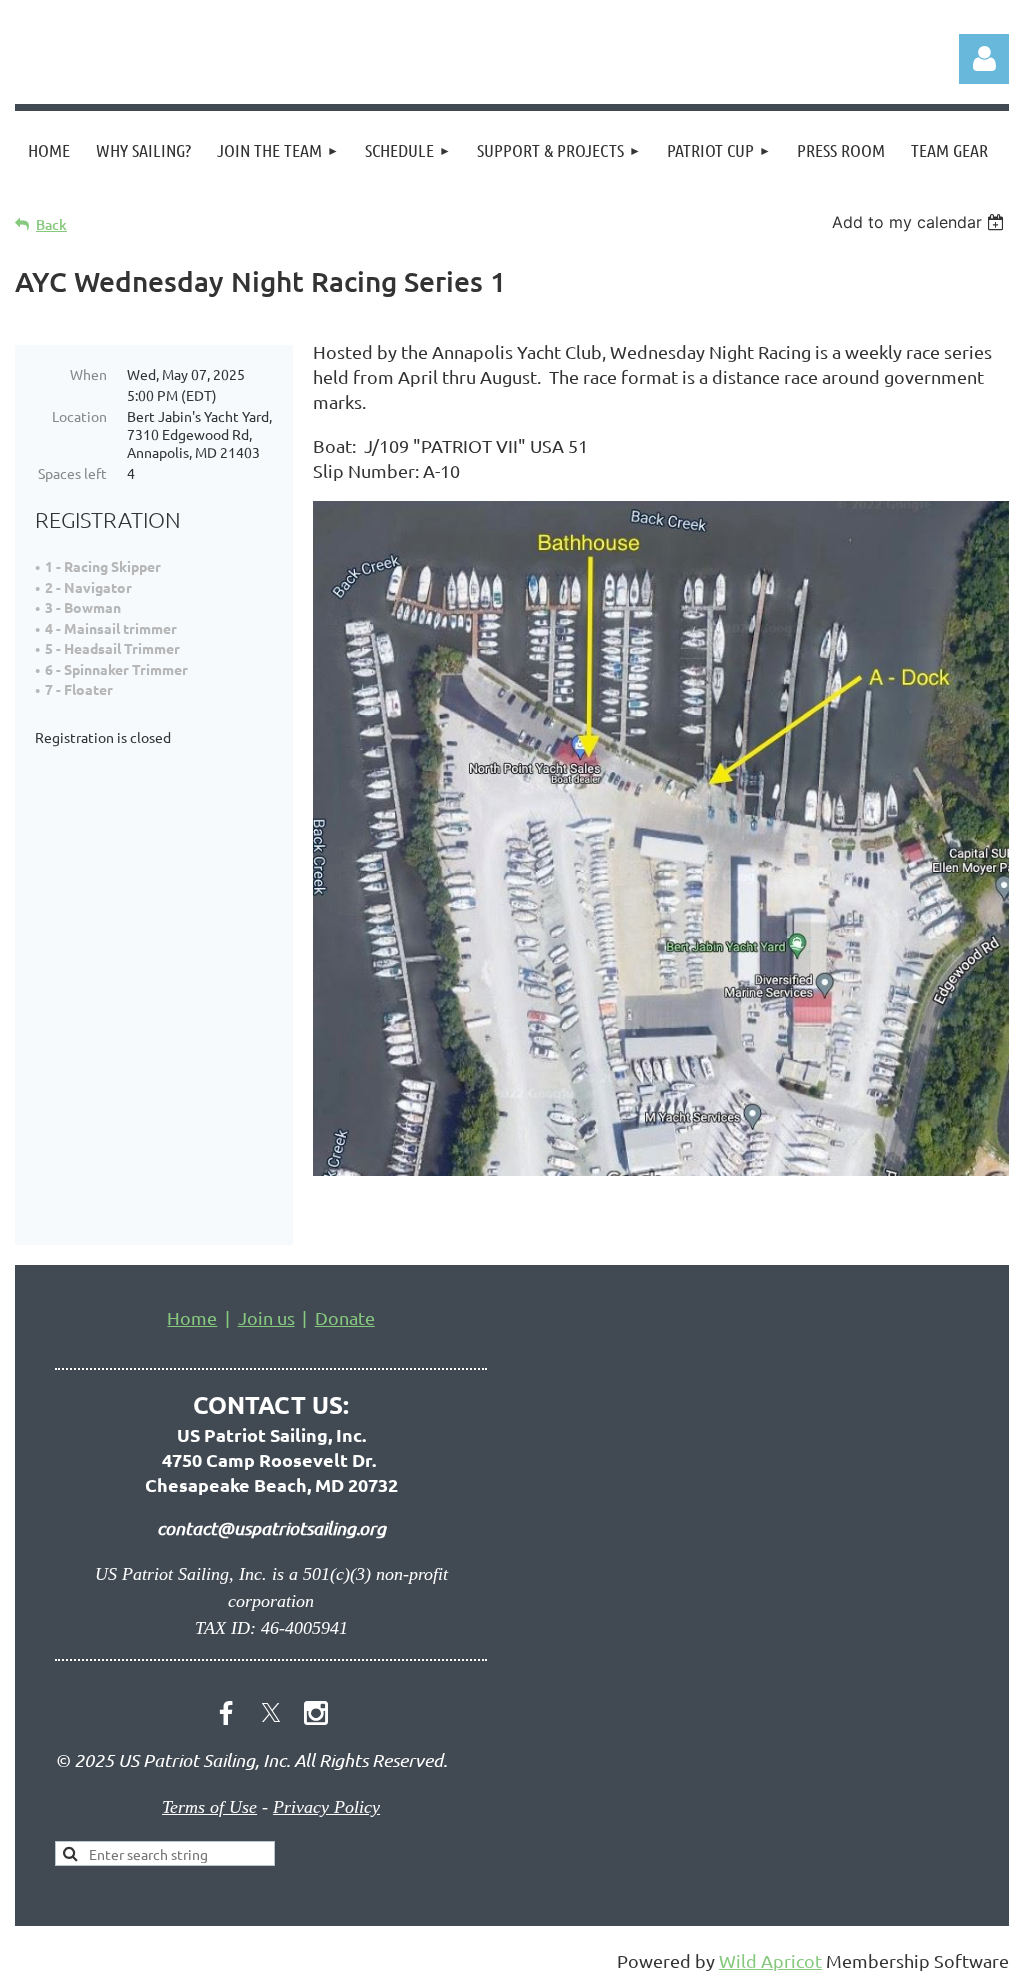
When (88, 374)
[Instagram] (316, 1713)
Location (79, 416)
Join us (266, 1317)
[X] (271, 1713)
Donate (345, 1317)
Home (192, 1317)
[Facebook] (226, 1713)
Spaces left (72, 473)
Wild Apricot (770, 1960)
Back (51, 224)
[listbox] (920, 222)
